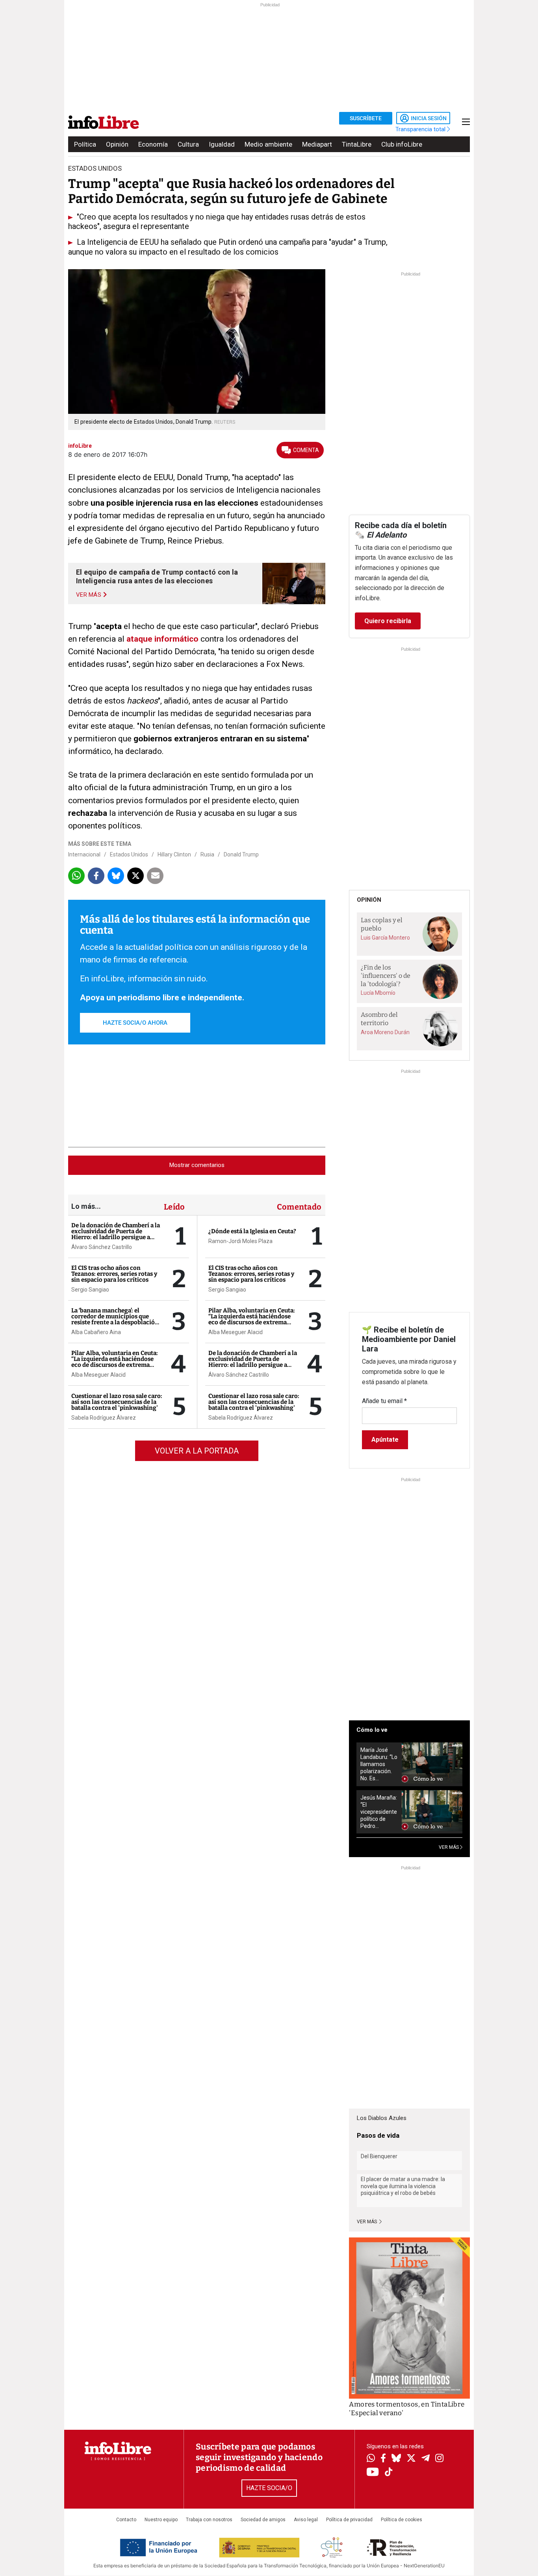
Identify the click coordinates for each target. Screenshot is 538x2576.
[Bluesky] (396, 2459)
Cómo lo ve (372, 1730)
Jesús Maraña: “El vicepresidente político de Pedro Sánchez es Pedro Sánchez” (379, 1812)
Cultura (188, 144)
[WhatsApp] (371, 2459)
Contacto (126, 2520)
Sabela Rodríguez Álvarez (104, 1418)
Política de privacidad (349, 2520)
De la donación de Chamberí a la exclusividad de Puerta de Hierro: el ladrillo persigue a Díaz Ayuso (116, 1234)
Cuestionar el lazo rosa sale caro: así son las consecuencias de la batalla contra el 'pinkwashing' (117, 1402)
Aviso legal (306, 2520)
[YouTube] (373, 2473)
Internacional (84, 854)
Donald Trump (241, 854)
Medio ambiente (268, 144)
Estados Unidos (129, 854)
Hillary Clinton (174, 854)
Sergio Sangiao (90, 1290)
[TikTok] (389, 2473)
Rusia (207, 854)
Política (85, 144)
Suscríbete (366, 118)
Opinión (117, 144)
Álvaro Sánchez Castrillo (102, 1247)
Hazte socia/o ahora (135, 1023)
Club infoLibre (402, 144)
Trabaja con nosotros (209, 2520)
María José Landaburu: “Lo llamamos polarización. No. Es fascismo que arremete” (379, 1764)
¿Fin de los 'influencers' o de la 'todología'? (386, 975)
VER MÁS (449, 1847)
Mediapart (317, 144)
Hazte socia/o (269, 2488)
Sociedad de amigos (263, 2520)
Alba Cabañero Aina (96, 1332)
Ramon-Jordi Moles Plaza (240, 1241)
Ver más (367, 2222)
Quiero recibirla (388, 621)
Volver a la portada (197, 1451)
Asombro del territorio (379, 1019)
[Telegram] (426, 2459)
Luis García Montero (385, 938)
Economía (153, 144)
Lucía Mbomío (378, 993)
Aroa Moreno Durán (385, 1032)
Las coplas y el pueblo (382, 924)
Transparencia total (421, 129)
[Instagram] (439, 2459)
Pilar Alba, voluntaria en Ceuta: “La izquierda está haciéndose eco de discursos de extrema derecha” (115, 1362)
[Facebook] (383, 2459)
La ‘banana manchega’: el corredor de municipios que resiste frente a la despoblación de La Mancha (115, 1319)
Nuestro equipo (161, 2520)
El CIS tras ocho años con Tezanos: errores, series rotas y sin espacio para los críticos (114, 1274)
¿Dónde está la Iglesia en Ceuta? (252, 1231)
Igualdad (222, 144)
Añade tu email (384, 1401)
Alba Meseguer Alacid (98, 1375)
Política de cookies (402, 2520)
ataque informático (162, 639)
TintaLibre (357, 144)
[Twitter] (411, 2459)
